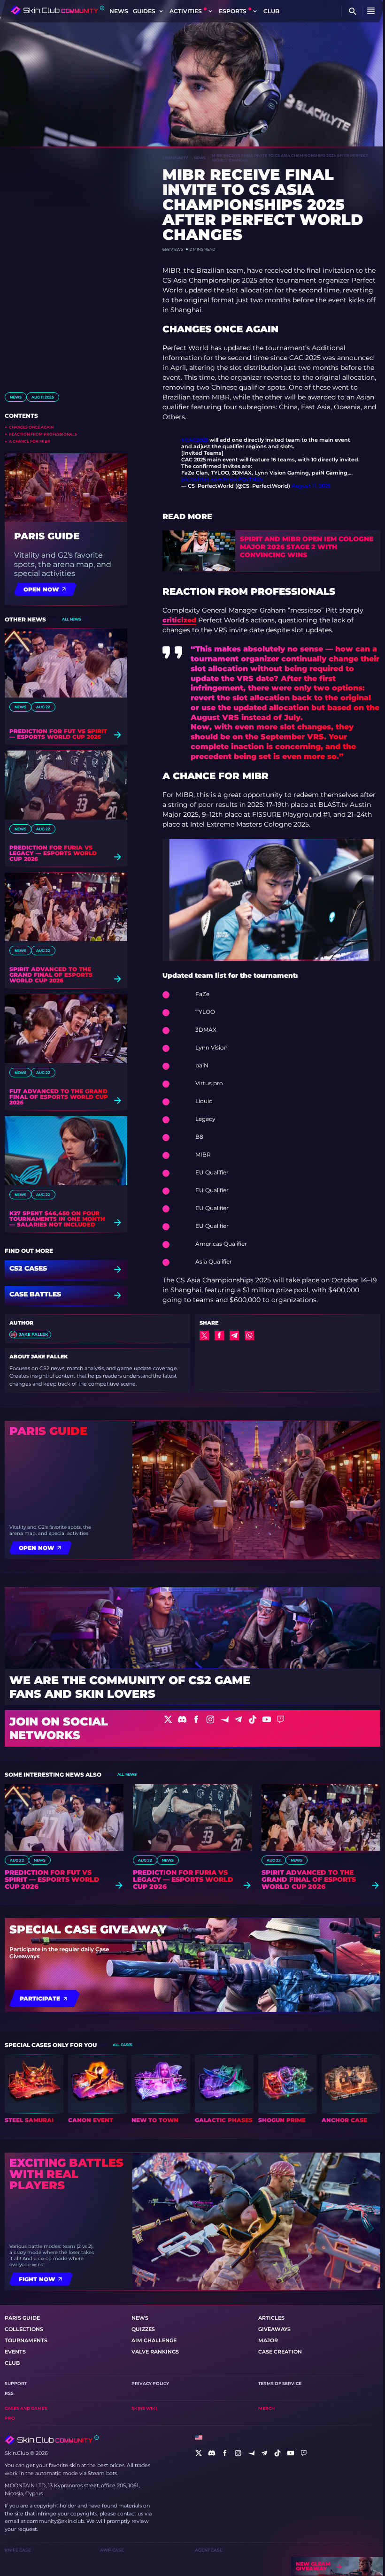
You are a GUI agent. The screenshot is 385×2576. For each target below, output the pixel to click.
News (119, 11)
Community (175, 158)
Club (271, 11)
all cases (123, 2045)
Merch (266, 2408)
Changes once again (31, 427)
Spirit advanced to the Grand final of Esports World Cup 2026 (51, 975)
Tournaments (26, 2340)
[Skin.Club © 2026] (52, 2440)
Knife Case (18, 2550)
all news (71, 619)
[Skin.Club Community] (58, 10)
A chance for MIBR (30, 441)
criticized (179, 620)
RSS (9, 2393)
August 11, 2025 (311, 486)
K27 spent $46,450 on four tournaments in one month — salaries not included (57, 1219)
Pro (10, 2418)
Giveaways (274, 2329)
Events (15, 2352)
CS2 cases (28, 1269)
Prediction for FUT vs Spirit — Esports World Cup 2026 (58, 734)
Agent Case (209, 2550)
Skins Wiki (144, 2408)
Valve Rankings (155, 2352)
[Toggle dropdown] (161, 11)
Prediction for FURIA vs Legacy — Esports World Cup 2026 (53, 853)
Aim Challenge (154, 2340)
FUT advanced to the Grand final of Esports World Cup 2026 (59, 1097)
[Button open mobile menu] (371, 11)
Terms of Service (280, 2383)
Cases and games (26, 2408)
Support (16, 2383)
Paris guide (47, 536)
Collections (24, 2329)
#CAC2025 (195, 440)
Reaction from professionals (43, 434)
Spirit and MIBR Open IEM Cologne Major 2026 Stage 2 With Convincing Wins (307, 547)
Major (268, 2340)
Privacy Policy (150, 2383)
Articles (271, 2318)
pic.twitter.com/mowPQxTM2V (222, 479)
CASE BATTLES (35, 1295)
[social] (199, 2453)
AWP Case (112, 2550)
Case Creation (280, 2352)
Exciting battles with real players (66, 2174)
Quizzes (143, 2329)
